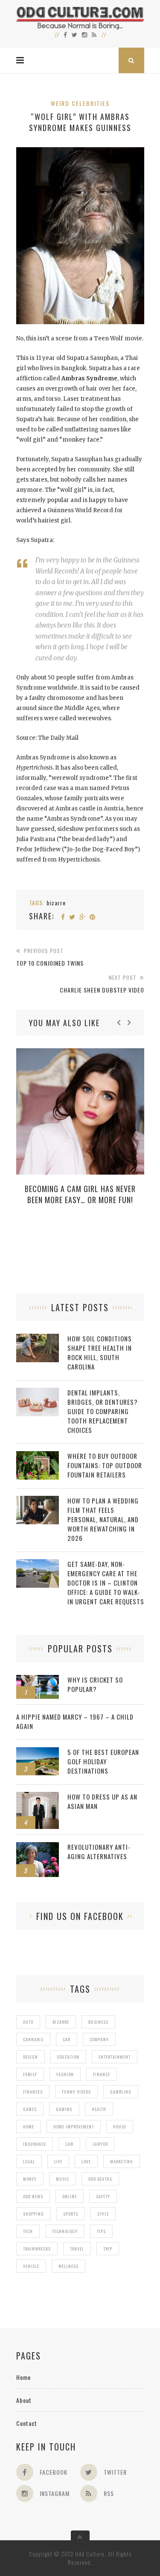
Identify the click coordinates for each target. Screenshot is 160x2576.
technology (65, 2231)
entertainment (115, 2057)
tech (28, 2231)
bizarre (56, 903)
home (29, 2127)
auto (28, 2022)
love (86, 2161)
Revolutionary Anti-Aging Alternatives (99, 1851)
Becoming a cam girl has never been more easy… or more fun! (80, 1194)
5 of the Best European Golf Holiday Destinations (103, 1761)
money (30, 2179)
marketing (122, 2161)
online (70, 2196)
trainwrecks (37, 2249)
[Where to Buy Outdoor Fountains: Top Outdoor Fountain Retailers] (38, 1456)
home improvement (74, 2127)
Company (99, 2039)
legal (29, 2161)
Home (23, 2377)
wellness (68, 2266)
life (58, 2161)
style (103, 2214)
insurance (35, 2144)
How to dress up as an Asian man (102, 1801)
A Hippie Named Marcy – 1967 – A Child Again (75, 1721)
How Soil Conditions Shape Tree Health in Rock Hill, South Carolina (100, 1352)
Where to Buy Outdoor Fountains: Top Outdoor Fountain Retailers (105, 1465)
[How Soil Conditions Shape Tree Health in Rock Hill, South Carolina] (38, 1338)
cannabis (33, 2039)
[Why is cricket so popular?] (38, 1679)
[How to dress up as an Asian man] (38, 1796)
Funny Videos (76, 2092)
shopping (33, 2214)
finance (102, 2074)
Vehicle (31, 2266)
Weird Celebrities (80, 103)
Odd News (33, 2196)
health (99, 2109)
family (30, 2074)
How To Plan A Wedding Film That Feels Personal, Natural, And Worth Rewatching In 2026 (103, 1519)
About (24, 2400)
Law (69, 2144)
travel (77, 2249)
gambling (121, 2092)
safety (103, 2196)
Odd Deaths (100, 2179)
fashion (65, 2074)
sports (71, 2214)
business (98, 2022)
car (67, 2039)
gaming (64, 2109)
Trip (108, 2249)
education (68, 2057)
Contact (27, 2423)
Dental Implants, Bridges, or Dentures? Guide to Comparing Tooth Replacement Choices (103, 1411)
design (31, 2057)
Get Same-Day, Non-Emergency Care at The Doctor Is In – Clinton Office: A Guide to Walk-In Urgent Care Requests (106, 1583)
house (120, 2127)
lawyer (100, 2144)
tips (101, 2231)
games (30, 2109)
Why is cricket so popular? (95, 1684)
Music (63, 2179)
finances (33, 2092)
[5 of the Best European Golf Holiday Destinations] (38, 1752)
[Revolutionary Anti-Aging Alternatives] (38, 1847)
